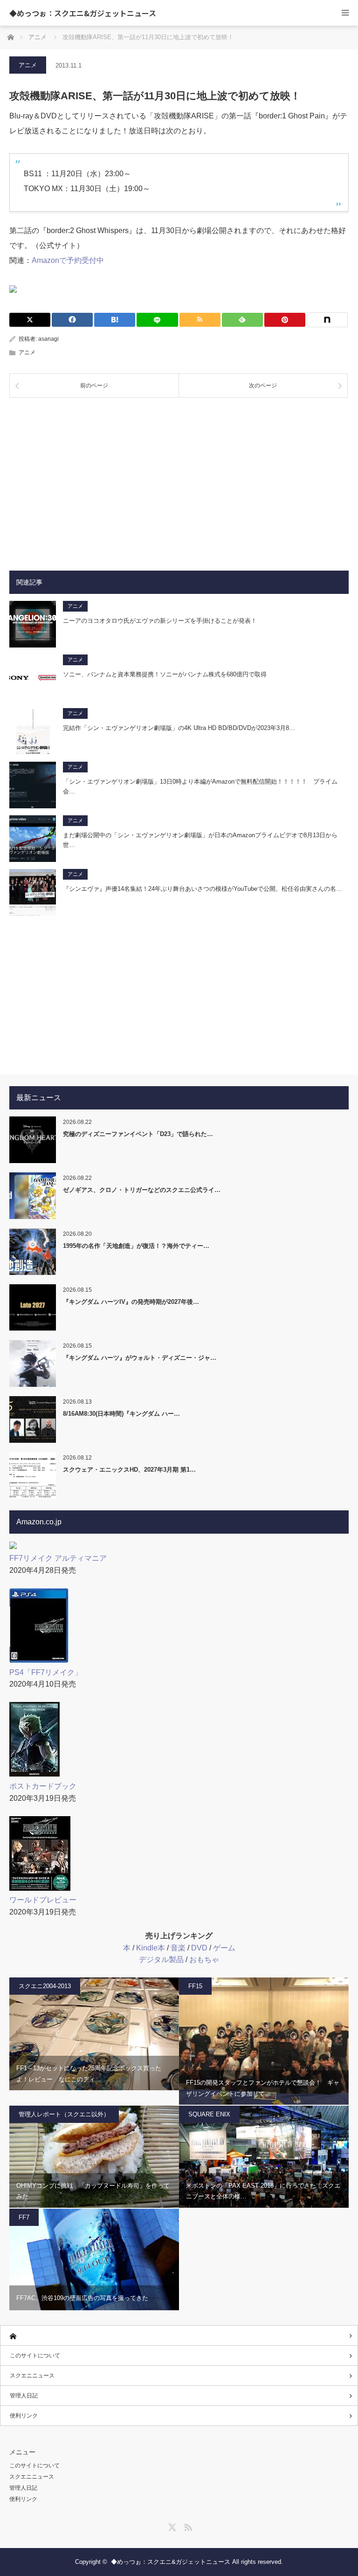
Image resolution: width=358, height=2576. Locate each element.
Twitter (171, 2526)
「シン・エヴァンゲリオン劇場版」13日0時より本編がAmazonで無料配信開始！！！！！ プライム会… (200, 786)
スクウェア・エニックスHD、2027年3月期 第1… (129, 1470)
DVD (199, 1948)
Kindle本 (151, 1948)
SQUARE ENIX (209, 2114)
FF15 (195, 1986)
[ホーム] (179, 2336)
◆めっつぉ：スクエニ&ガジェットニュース (83, 13)
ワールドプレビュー (43, 1900)
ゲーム (224, 1948)
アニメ (28, 65)
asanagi (48, 339)
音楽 (178, 1948)
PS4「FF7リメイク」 (46, 1672)
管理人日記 (24, 2396)
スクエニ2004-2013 (45, 1986)
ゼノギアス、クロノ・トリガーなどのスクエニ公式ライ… (142, 1190)
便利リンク (24, 2416)
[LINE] (157, 320)
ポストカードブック (43, 1786)
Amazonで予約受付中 (68, 260)
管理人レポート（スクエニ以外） (64, 2114)
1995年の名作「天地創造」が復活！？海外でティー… (136, 1246)
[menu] (345, 13)
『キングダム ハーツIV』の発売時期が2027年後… (131, 1302)
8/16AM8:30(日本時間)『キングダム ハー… (121, 1414)
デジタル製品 (161, 1960)
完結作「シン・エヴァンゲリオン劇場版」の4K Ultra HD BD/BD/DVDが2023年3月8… (179, 728)
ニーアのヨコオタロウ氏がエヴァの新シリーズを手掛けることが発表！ (160, 621)
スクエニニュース (32, 2376)
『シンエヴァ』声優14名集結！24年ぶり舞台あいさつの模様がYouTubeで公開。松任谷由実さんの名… (203, 889)
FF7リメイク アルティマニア (58, 1558)
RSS (187, 2526)
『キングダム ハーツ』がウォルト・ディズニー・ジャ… (140, 1358)
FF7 (24, 2217)
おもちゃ (204, 1960)
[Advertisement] (179, 477)
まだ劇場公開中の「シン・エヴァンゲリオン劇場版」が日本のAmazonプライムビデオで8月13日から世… (200, 840)
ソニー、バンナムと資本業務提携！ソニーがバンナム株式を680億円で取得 (165, 674)
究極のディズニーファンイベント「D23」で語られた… (138, 1134)
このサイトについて (35, 2356)
